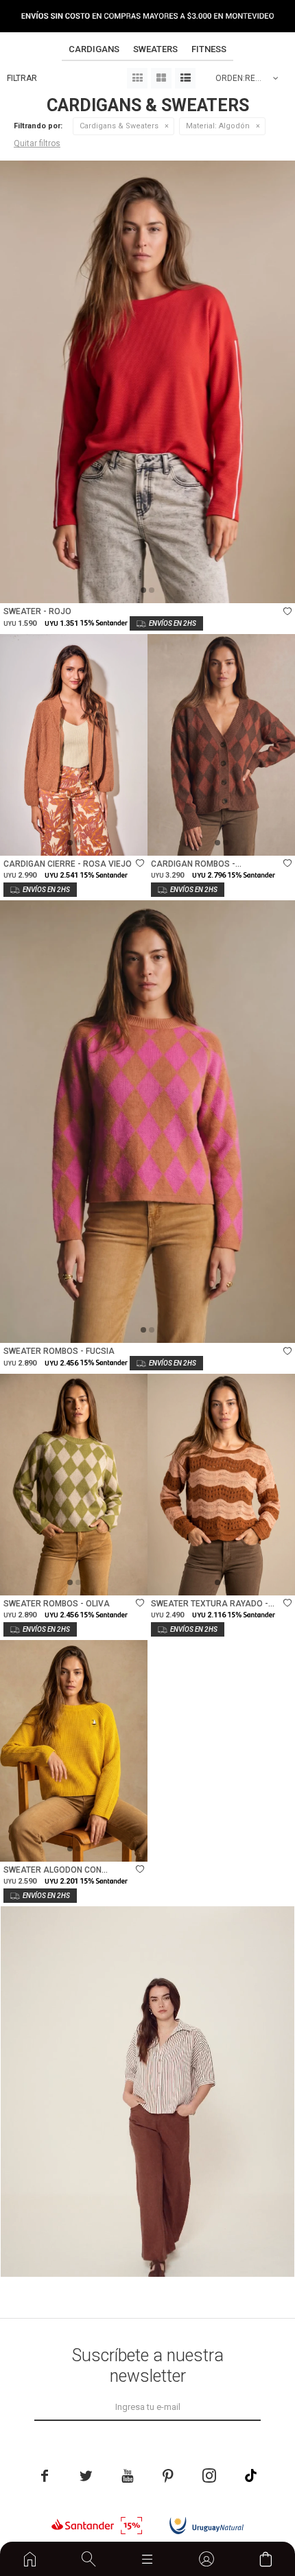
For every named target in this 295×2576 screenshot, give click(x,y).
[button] (89, 2559)
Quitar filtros (37, 143)
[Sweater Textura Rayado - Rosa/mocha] (221, 1485)
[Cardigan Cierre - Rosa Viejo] (74, 745)
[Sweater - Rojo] (147, 382)
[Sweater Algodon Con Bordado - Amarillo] (74, 1751)
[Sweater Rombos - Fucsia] (147, 1122)
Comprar (200, 586)
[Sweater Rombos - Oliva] (74, 1485)
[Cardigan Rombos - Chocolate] (221, 745)
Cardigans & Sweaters (119, 126)
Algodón (218, 126)
